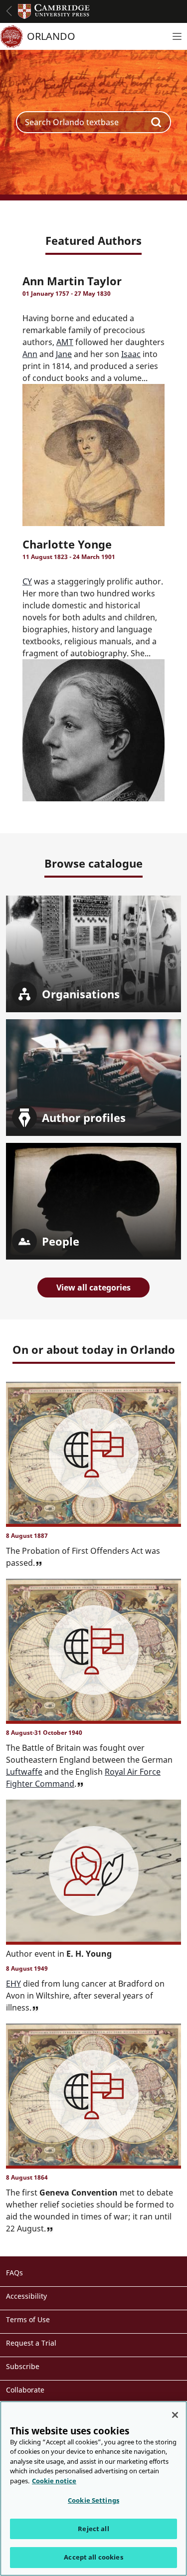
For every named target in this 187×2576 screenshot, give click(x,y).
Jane (64, 354)
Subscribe (23, 2366)
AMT (65, 342)
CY (27, 581)
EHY (13, 1984)
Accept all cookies (93, 2557)
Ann (30, 354)
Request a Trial (31, 2343)
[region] (93, 2488)
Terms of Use (28, 2319)
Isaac (131, 354)
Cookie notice (54, 2481)
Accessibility (26, 2296)
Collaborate (25, 2390)
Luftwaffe (24, 1772)
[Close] (175, 2415)
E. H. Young (89, 1954)
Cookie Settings (93, 2500)
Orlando (51, 36)
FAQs (14, 2273)
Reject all (93, 2529)
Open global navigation (9, 11)
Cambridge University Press (54, 11)
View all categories (93, 1288)
